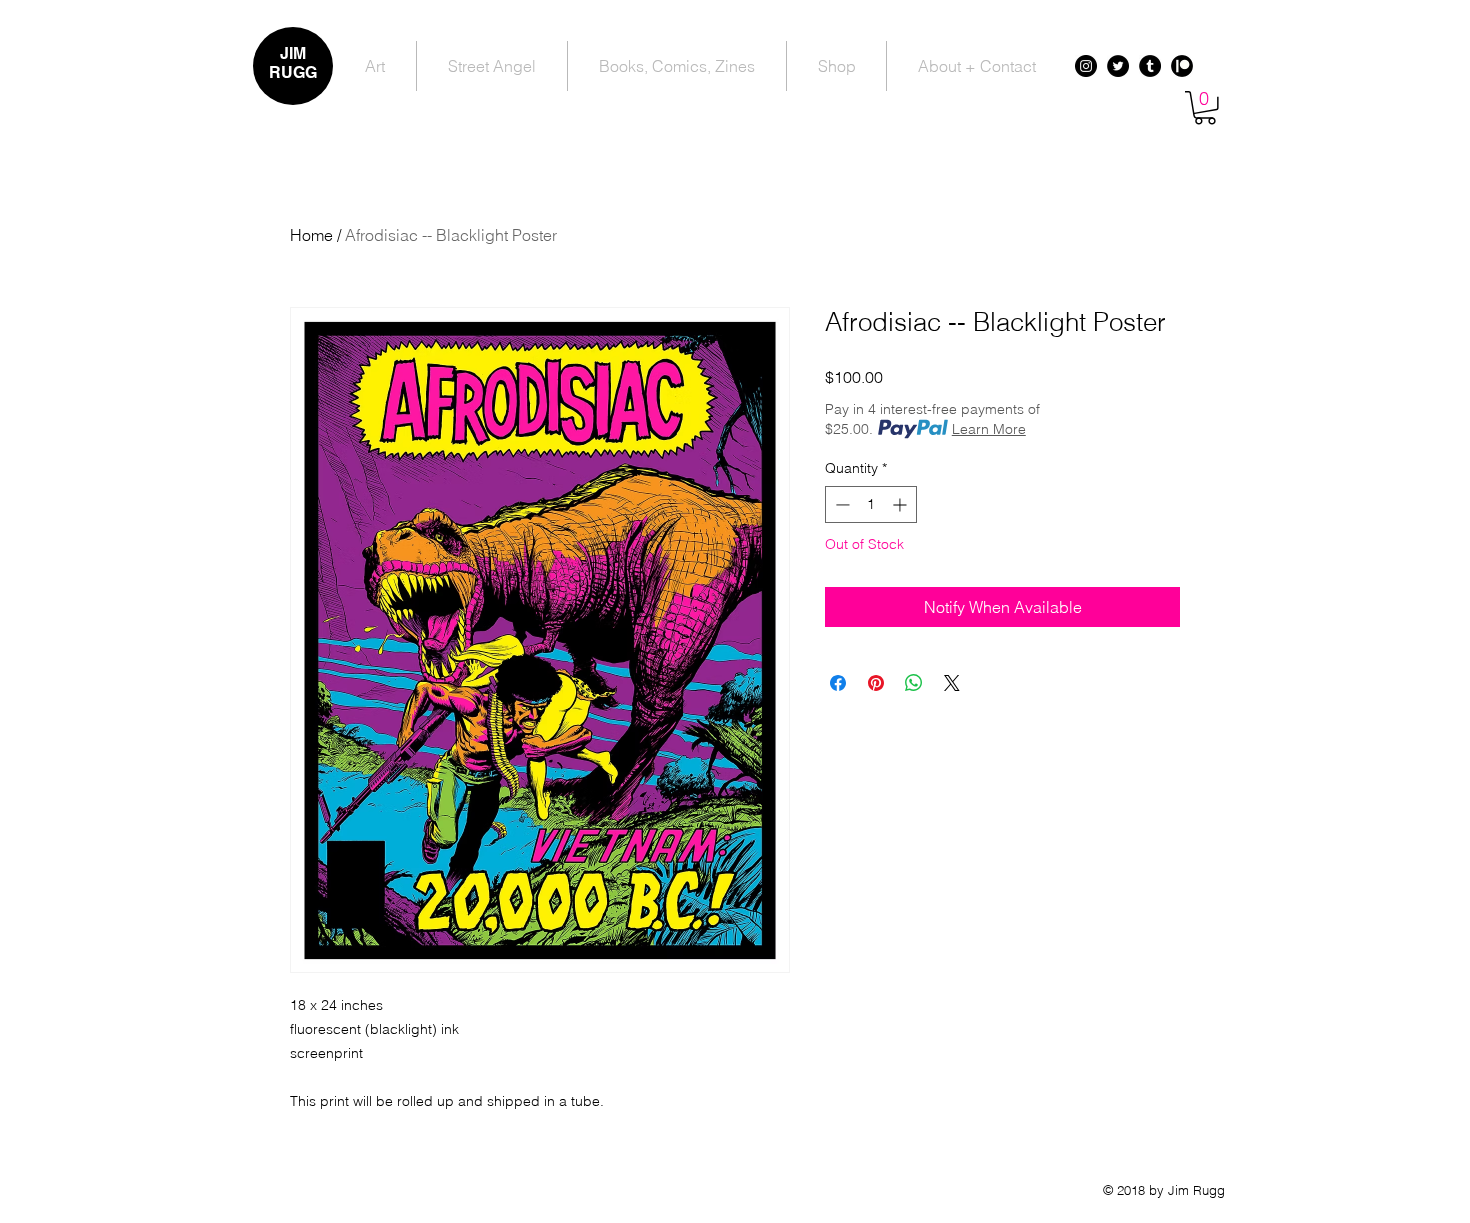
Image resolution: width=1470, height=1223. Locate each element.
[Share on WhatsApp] (914, 683)
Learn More (989, 429)
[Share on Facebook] (838, 683)
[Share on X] (952, 683)
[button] (1205, 108)
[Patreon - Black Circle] (1182, 66)
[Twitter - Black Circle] (1118, 66)
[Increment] (901, 504)
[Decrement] (840, 504)
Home (311, 235)
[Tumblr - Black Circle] (1150, 66)
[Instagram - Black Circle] (1086, 66)
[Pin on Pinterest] (876, 683)
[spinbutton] (871, 504)
